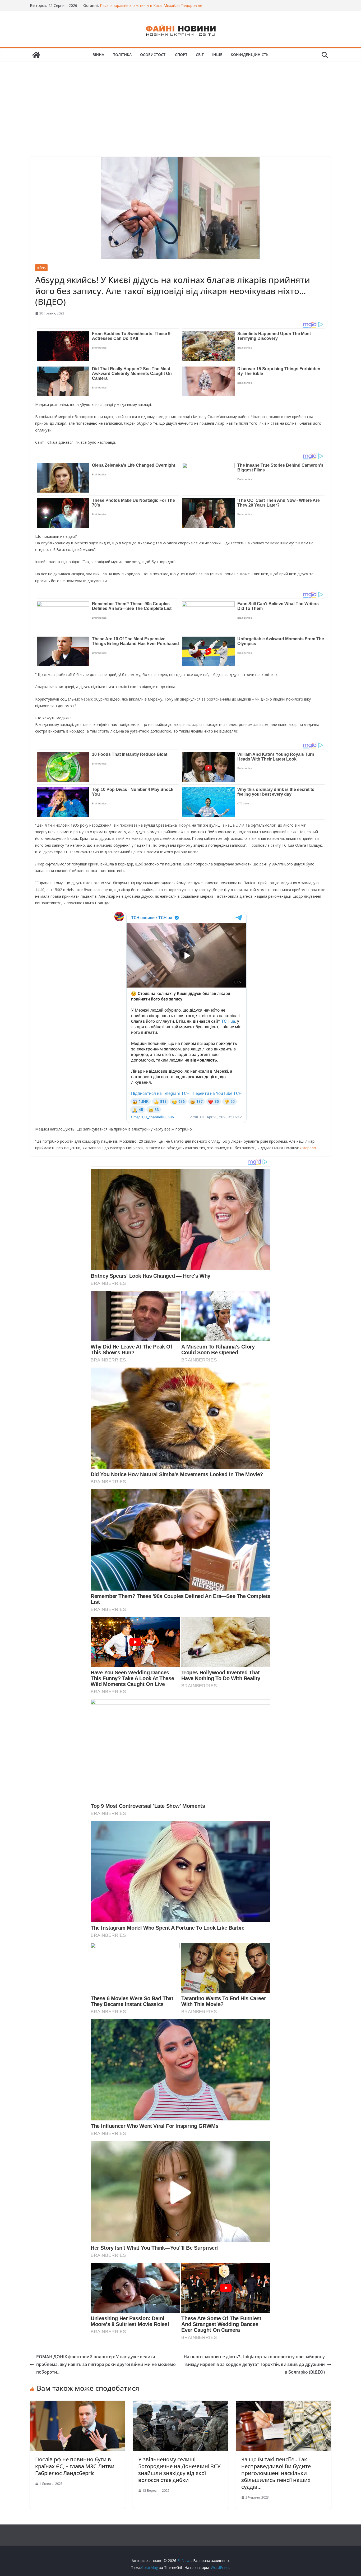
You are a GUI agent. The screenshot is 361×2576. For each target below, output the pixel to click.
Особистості (153, 55)
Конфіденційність (250, 55)
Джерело (308, 1148)
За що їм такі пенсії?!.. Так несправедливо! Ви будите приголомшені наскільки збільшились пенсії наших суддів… (276, 2473)
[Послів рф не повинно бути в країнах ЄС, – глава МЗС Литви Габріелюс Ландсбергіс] (77, 2404)
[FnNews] (36, 55)
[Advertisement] (181, 101)
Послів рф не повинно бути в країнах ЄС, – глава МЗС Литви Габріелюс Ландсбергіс (75, 2466)
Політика (122, 55)
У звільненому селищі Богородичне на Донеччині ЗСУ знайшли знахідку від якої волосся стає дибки (179, 2470)
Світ (200, 55)
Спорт (181, 55)
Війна (98, 55)
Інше (217, 55)
